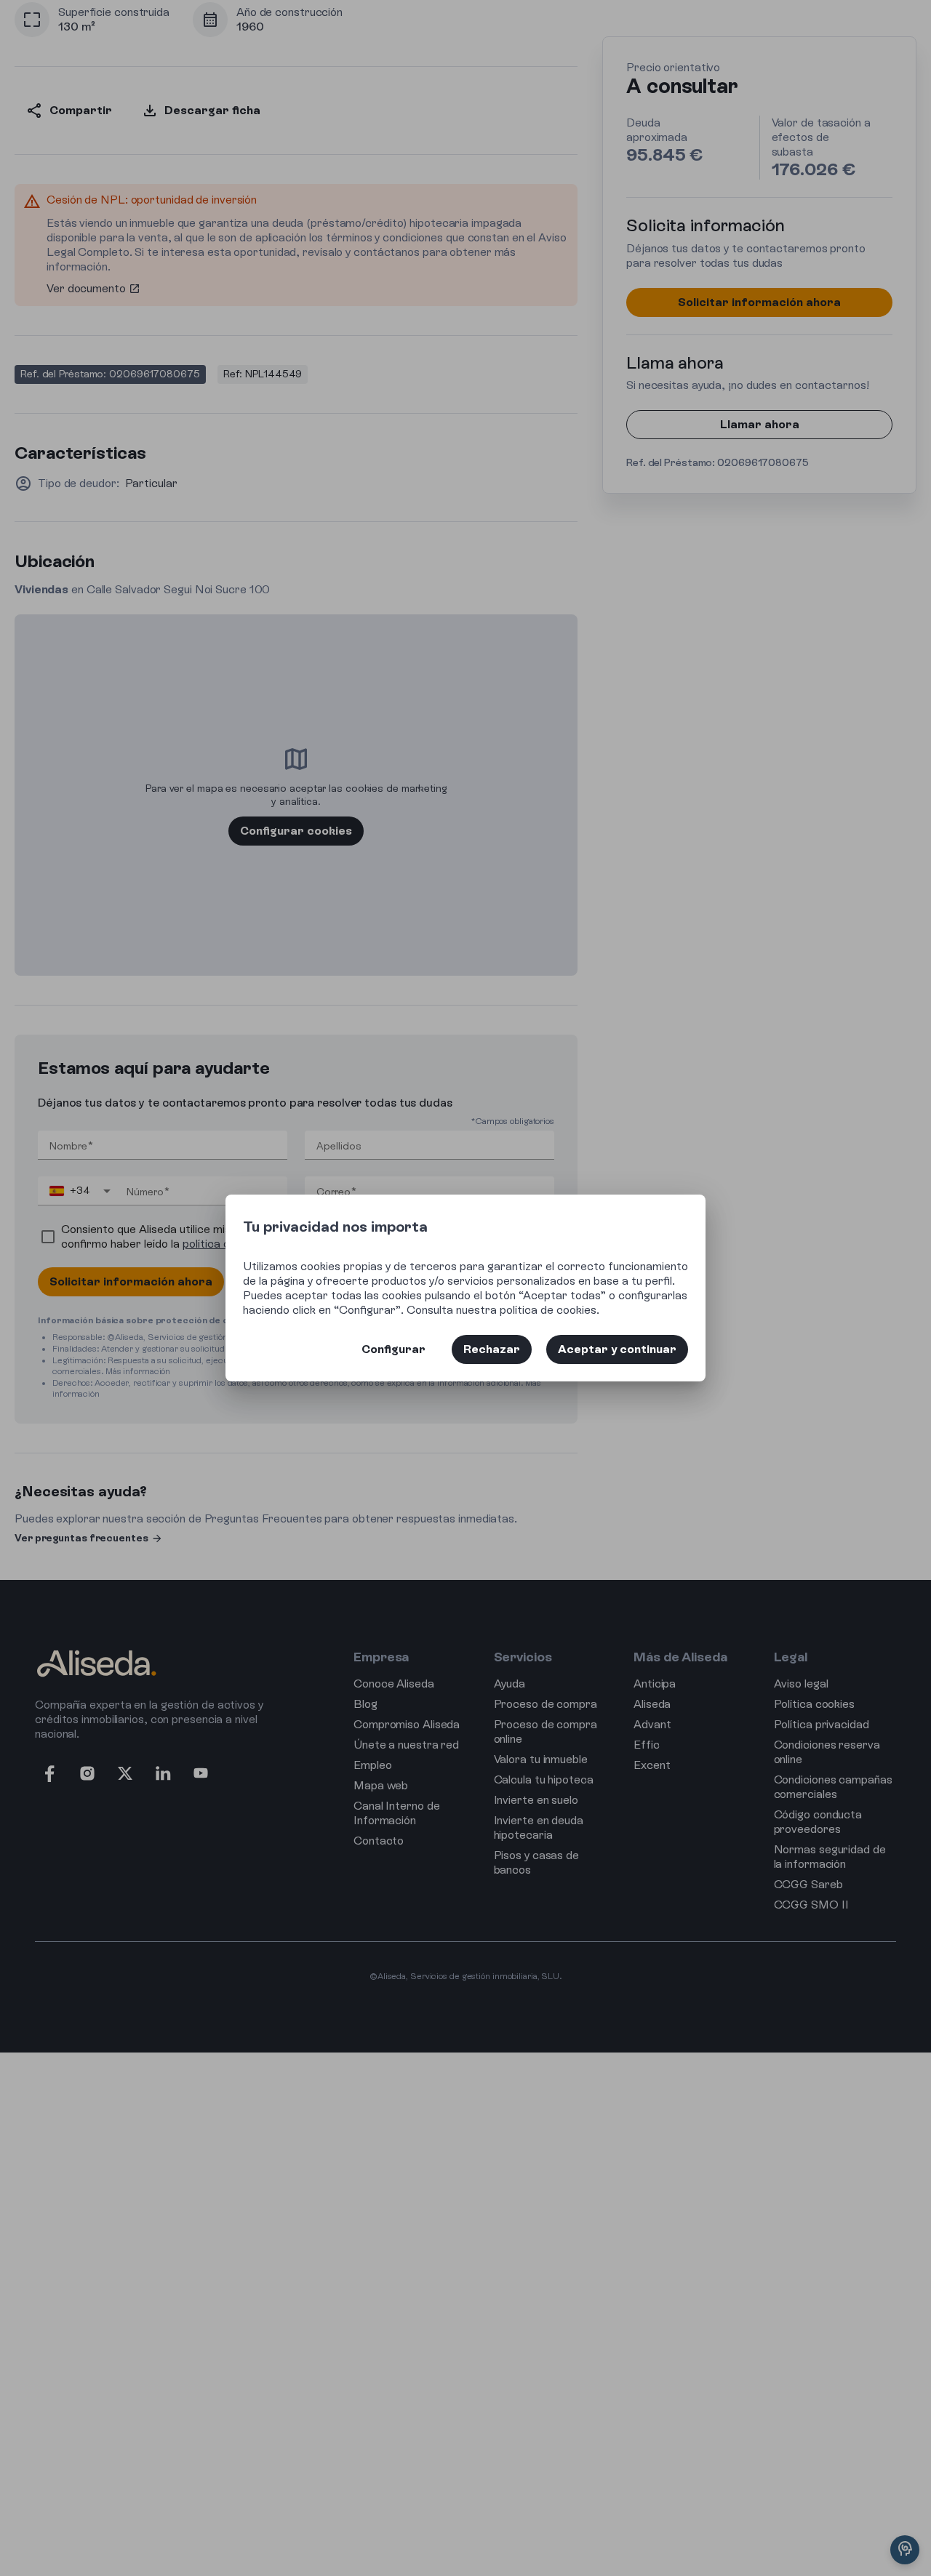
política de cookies (548, 1310)
